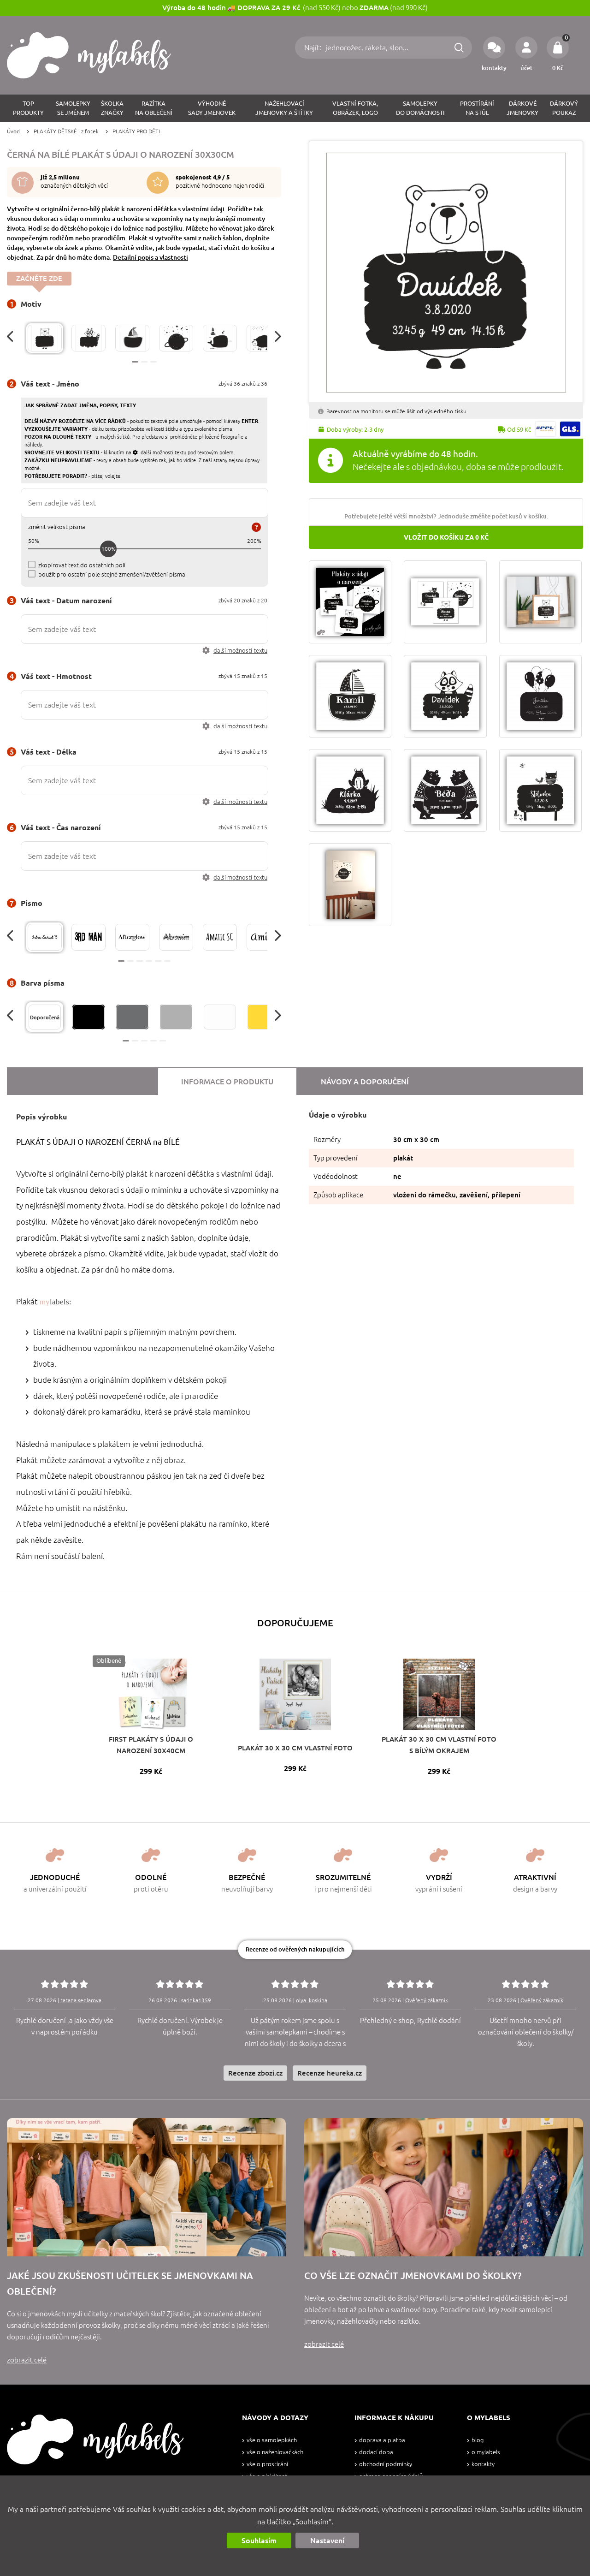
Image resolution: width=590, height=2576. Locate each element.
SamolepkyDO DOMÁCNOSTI (420, 108)
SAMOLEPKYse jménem (73, 108)
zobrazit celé (27, 2360)
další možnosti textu (240, 651)
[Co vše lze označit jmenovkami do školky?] (444, 2187)
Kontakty (483, 2464)
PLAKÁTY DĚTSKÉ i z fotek (66, 131)
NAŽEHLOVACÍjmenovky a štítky (284, 108)
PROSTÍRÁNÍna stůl (477, 108)
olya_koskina (312, 2000)
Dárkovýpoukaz (564, 108)
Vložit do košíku (446, 537)
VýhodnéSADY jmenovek (212, 108)
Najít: (314, 48)
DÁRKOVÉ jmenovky (522, 108)
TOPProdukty (28, 108)
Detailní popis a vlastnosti (150, 257)
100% (109, 549)
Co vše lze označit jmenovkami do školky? (413, 2276)
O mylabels (486, 2452)
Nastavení (327, 2540)
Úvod (13, 131)
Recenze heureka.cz (330, 2073)
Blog (478, 2440)
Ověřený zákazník (427, 2000)
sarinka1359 (196, 2000)
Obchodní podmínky (386, 2464)
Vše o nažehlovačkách (275, 2452)
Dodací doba (376, 2452)
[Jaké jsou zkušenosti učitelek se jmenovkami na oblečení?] (146, 2187)
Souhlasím (259, 2540)
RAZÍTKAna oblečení (154, 108)
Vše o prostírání (267, 2464)
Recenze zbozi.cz (255, 2073)
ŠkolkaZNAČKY (112, 108)
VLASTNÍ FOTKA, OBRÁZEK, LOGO (355, 108)
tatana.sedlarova (81, 2000)
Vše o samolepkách (272, 2440)
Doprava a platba (382, 2440)
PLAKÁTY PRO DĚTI (136, 131)
